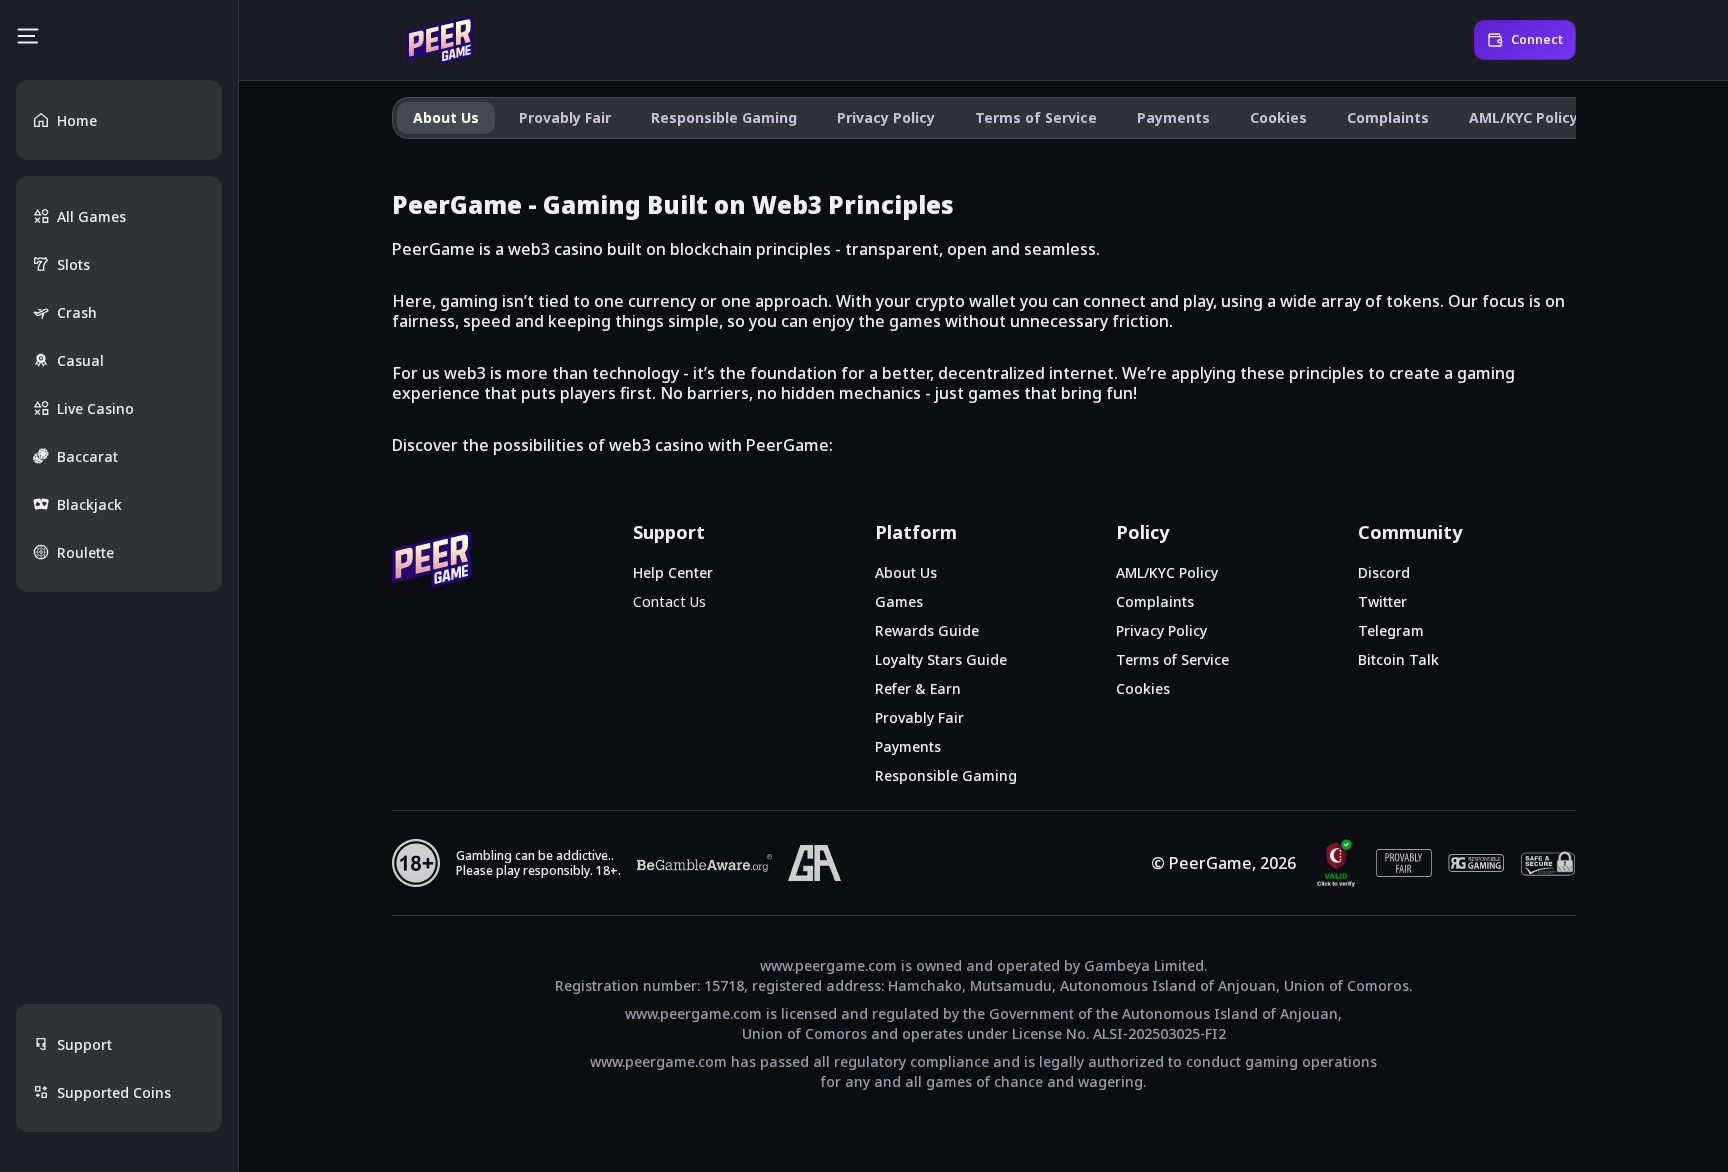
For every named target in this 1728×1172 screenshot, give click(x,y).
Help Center (673, 572)
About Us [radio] (446, 117)
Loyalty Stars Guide (941, 659)
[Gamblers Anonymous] (815, 863)
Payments (908, 746)
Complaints (1155, 601)
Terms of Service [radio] (1036, 117)
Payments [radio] (1173, 117)
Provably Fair (919, 717)
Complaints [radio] (1388, 117)
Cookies (1143, 688)
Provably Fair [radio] (565, 117)
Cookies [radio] (1278, 117)
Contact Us (669, 601)
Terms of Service (1172, 659)
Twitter (1382, 601)
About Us (906, 572)
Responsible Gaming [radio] (724, 117)
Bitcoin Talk (1398, 659)
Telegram (1391, 630)
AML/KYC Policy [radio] (1523, 117)
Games (899, 601)
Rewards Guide (927, 630)
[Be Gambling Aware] (704, 863)
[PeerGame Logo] (440, 40)
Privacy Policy (1161, 630)
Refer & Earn (918, 688)
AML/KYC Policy (1167, 572)
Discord (1384, 572)
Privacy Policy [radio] (886, 117)
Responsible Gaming (946, 775)
